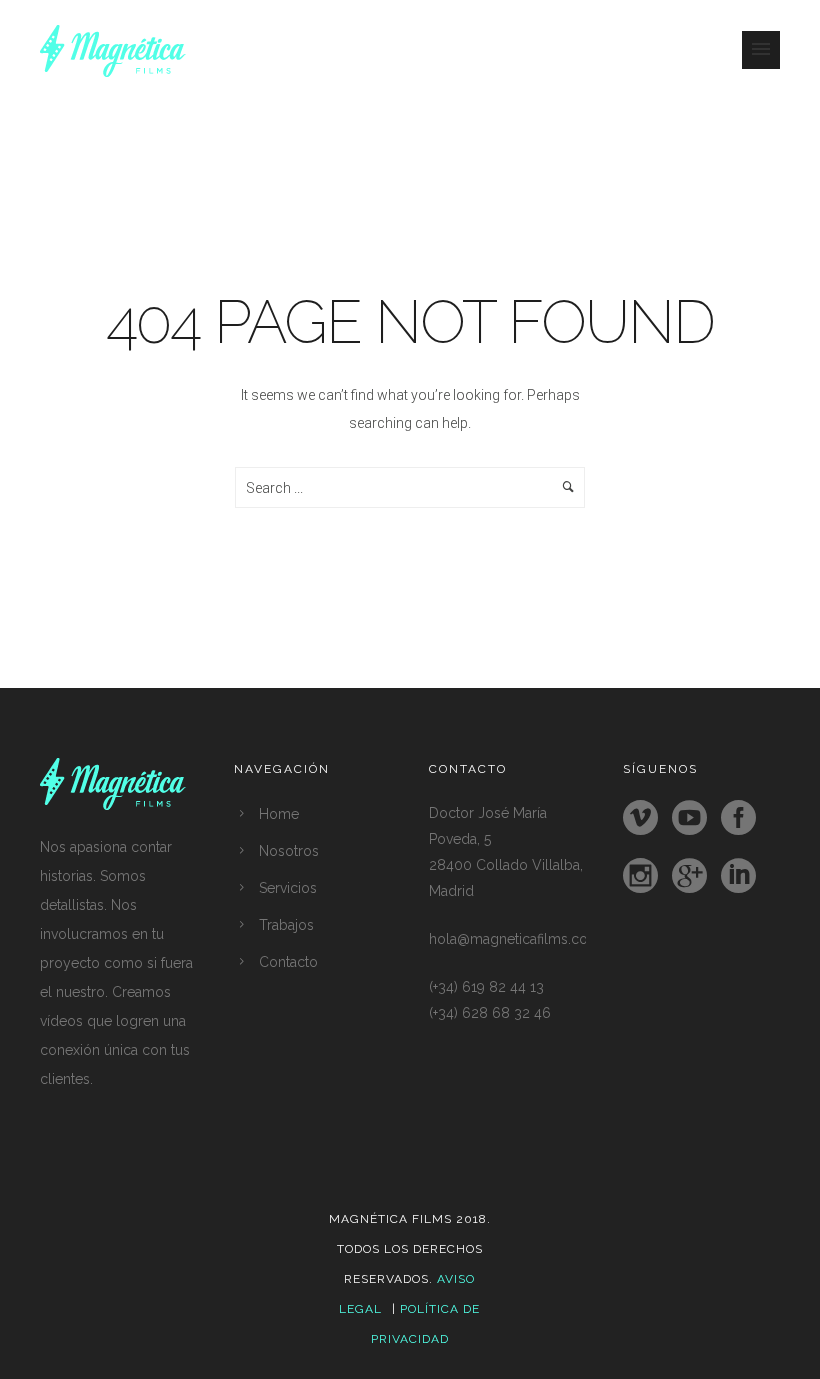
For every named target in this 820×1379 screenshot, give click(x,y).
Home (279, 814)
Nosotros (289, 851)
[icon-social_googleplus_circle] (694, 877)
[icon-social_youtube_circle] (694, 819)
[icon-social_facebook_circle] (743, 819)
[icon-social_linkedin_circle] (738, 877)
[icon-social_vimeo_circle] (645, 819)
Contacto (288, 962)
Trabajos (286, 925)
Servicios (288, 888)
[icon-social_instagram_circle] (645, 877)
